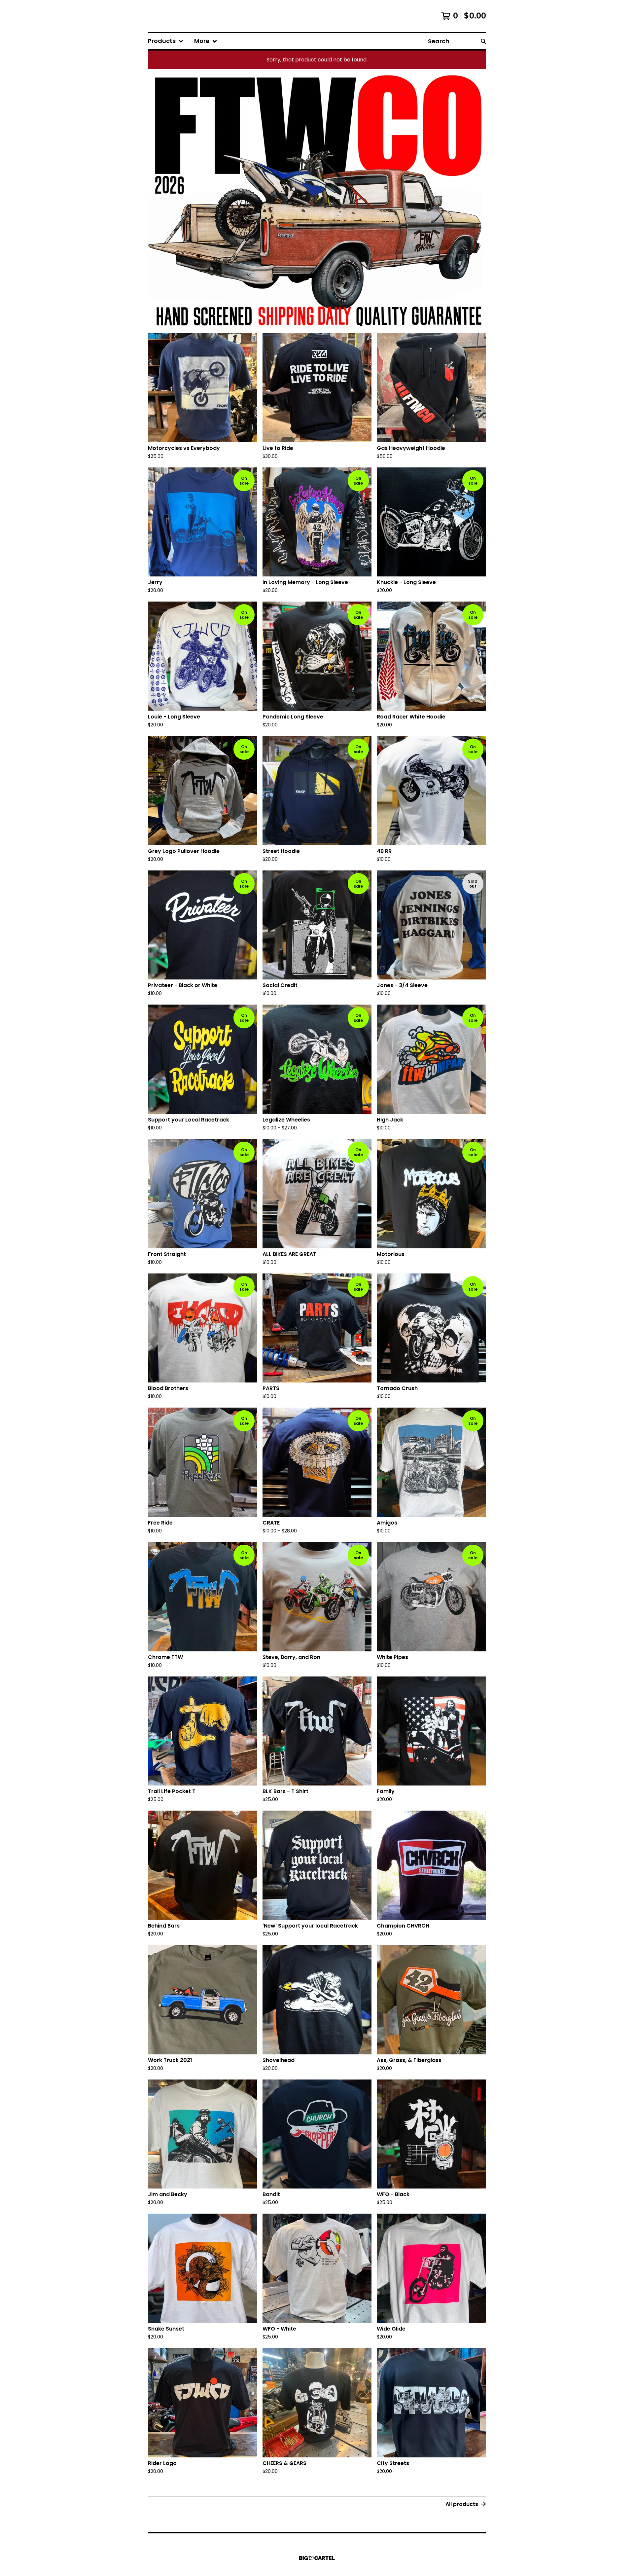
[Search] (483, 41)
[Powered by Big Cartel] (317, 2558)
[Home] (169, 16)
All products (462, 2504)
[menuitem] (166, 41)
